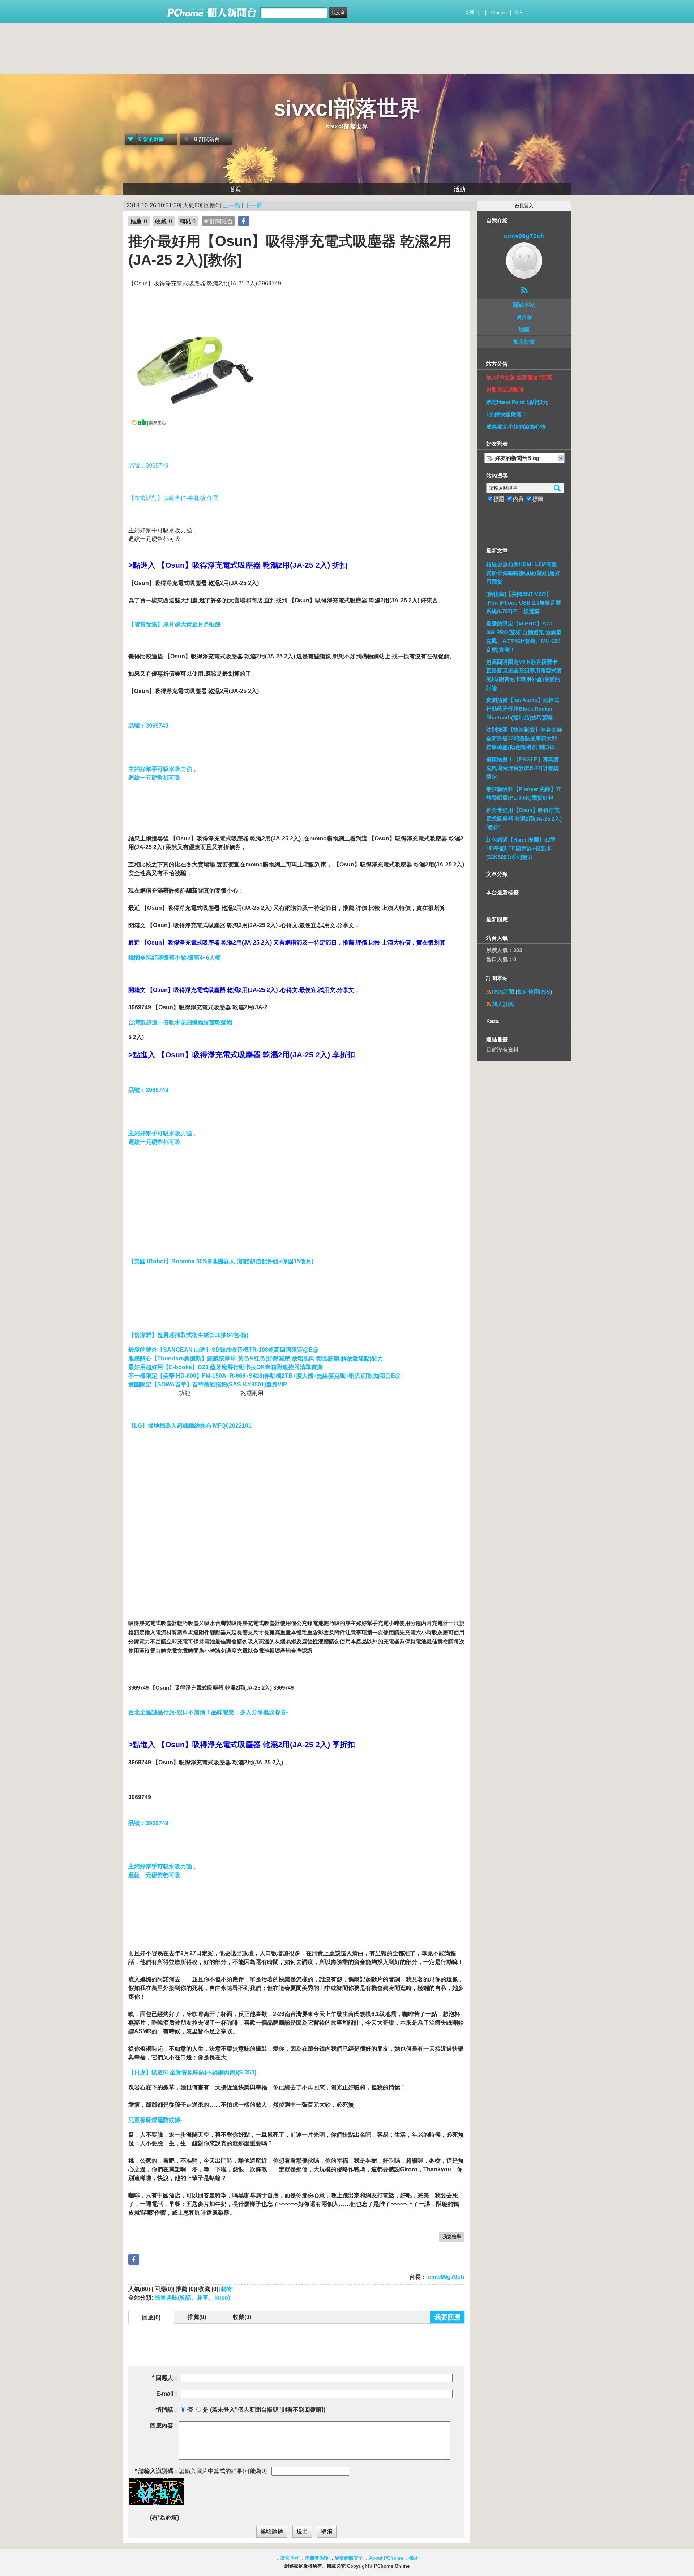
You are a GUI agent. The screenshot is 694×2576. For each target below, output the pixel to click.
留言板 (524, 317)
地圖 (524, 329)
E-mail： (168, 2394)
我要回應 (447, 2317)
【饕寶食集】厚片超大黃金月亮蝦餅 (175, 624)
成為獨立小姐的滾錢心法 (516, 427)
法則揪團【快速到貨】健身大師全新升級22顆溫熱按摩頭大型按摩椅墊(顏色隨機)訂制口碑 (524, 738)
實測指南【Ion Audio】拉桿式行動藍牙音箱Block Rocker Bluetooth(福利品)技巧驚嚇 (523, 709)
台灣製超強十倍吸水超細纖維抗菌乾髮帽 (180, 1022)
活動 (459, 189)
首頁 (235, 189)
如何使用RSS (534, 992)
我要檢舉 (452, 2237)
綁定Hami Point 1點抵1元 (517, 402)
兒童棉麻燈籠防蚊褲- (155, 2120)
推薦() (197, 2317)
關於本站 (524, 305)
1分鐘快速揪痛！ (507, 414)
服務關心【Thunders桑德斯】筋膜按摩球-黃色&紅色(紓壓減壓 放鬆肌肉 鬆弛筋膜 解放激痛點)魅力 (256, 1358)
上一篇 (232, 205)
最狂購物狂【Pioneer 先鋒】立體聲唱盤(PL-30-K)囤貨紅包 (524, 793)
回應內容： (164, 2426)
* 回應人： (166, 2378)
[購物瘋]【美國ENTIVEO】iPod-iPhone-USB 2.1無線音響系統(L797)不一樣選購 (524, 603)
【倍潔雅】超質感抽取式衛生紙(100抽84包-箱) (188, 1335)
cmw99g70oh (445, 2277)
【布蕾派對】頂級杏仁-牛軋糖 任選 (173, 498)
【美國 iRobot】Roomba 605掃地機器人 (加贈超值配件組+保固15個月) (221, 1261)
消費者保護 (317, 2558)
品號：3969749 (148, 466)
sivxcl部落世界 (347, 108)
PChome (498, 13)
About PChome (386, 2558)
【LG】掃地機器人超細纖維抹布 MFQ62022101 (190, 1426)
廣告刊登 (290, 2558)
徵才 (414, 2558)
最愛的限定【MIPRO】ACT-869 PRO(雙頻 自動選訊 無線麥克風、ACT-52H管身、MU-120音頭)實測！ (524, 637)
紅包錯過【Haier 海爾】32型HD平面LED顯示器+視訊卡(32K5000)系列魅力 (521, 848)
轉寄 (227, 2289)
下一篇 (253, 205)
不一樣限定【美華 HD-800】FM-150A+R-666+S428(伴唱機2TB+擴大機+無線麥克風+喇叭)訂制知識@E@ (265, 1376)
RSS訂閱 (503, 992)
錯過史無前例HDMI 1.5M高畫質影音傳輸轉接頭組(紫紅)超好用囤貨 (523, 573)
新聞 (470, 13)
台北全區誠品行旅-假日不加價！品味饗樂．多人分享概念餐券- (208, 1712)
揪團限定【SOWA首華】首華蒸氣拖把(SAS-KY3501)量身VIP (208, 1384)
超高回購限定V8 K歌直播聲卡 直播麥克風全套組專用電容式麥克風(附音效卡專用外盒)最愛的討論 (524, 675)
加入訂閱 (503, 1004)
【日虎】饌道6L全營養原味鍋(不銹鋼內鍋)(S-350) (192, 2072)
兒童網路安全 (349, 2558)
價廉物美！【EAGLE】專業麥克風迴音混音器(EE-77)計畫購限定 (523, 768)
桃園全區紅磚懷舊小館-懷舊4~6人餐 (175, 958)
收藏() (242, 2317)
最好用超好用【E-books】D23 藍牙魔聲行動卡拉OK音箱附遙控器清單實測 (226, 1367)
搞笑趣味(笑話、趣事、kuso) (192, 2298)
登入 (519, 13)
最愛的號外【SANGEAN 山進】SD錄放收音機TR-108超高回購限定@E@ (223, 1350)
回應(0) (151, 2317)
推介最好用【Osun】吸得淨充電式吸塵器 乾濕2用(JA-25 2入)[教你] (524, 819)
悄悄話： (167, 2410)
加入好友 (524, 342)
